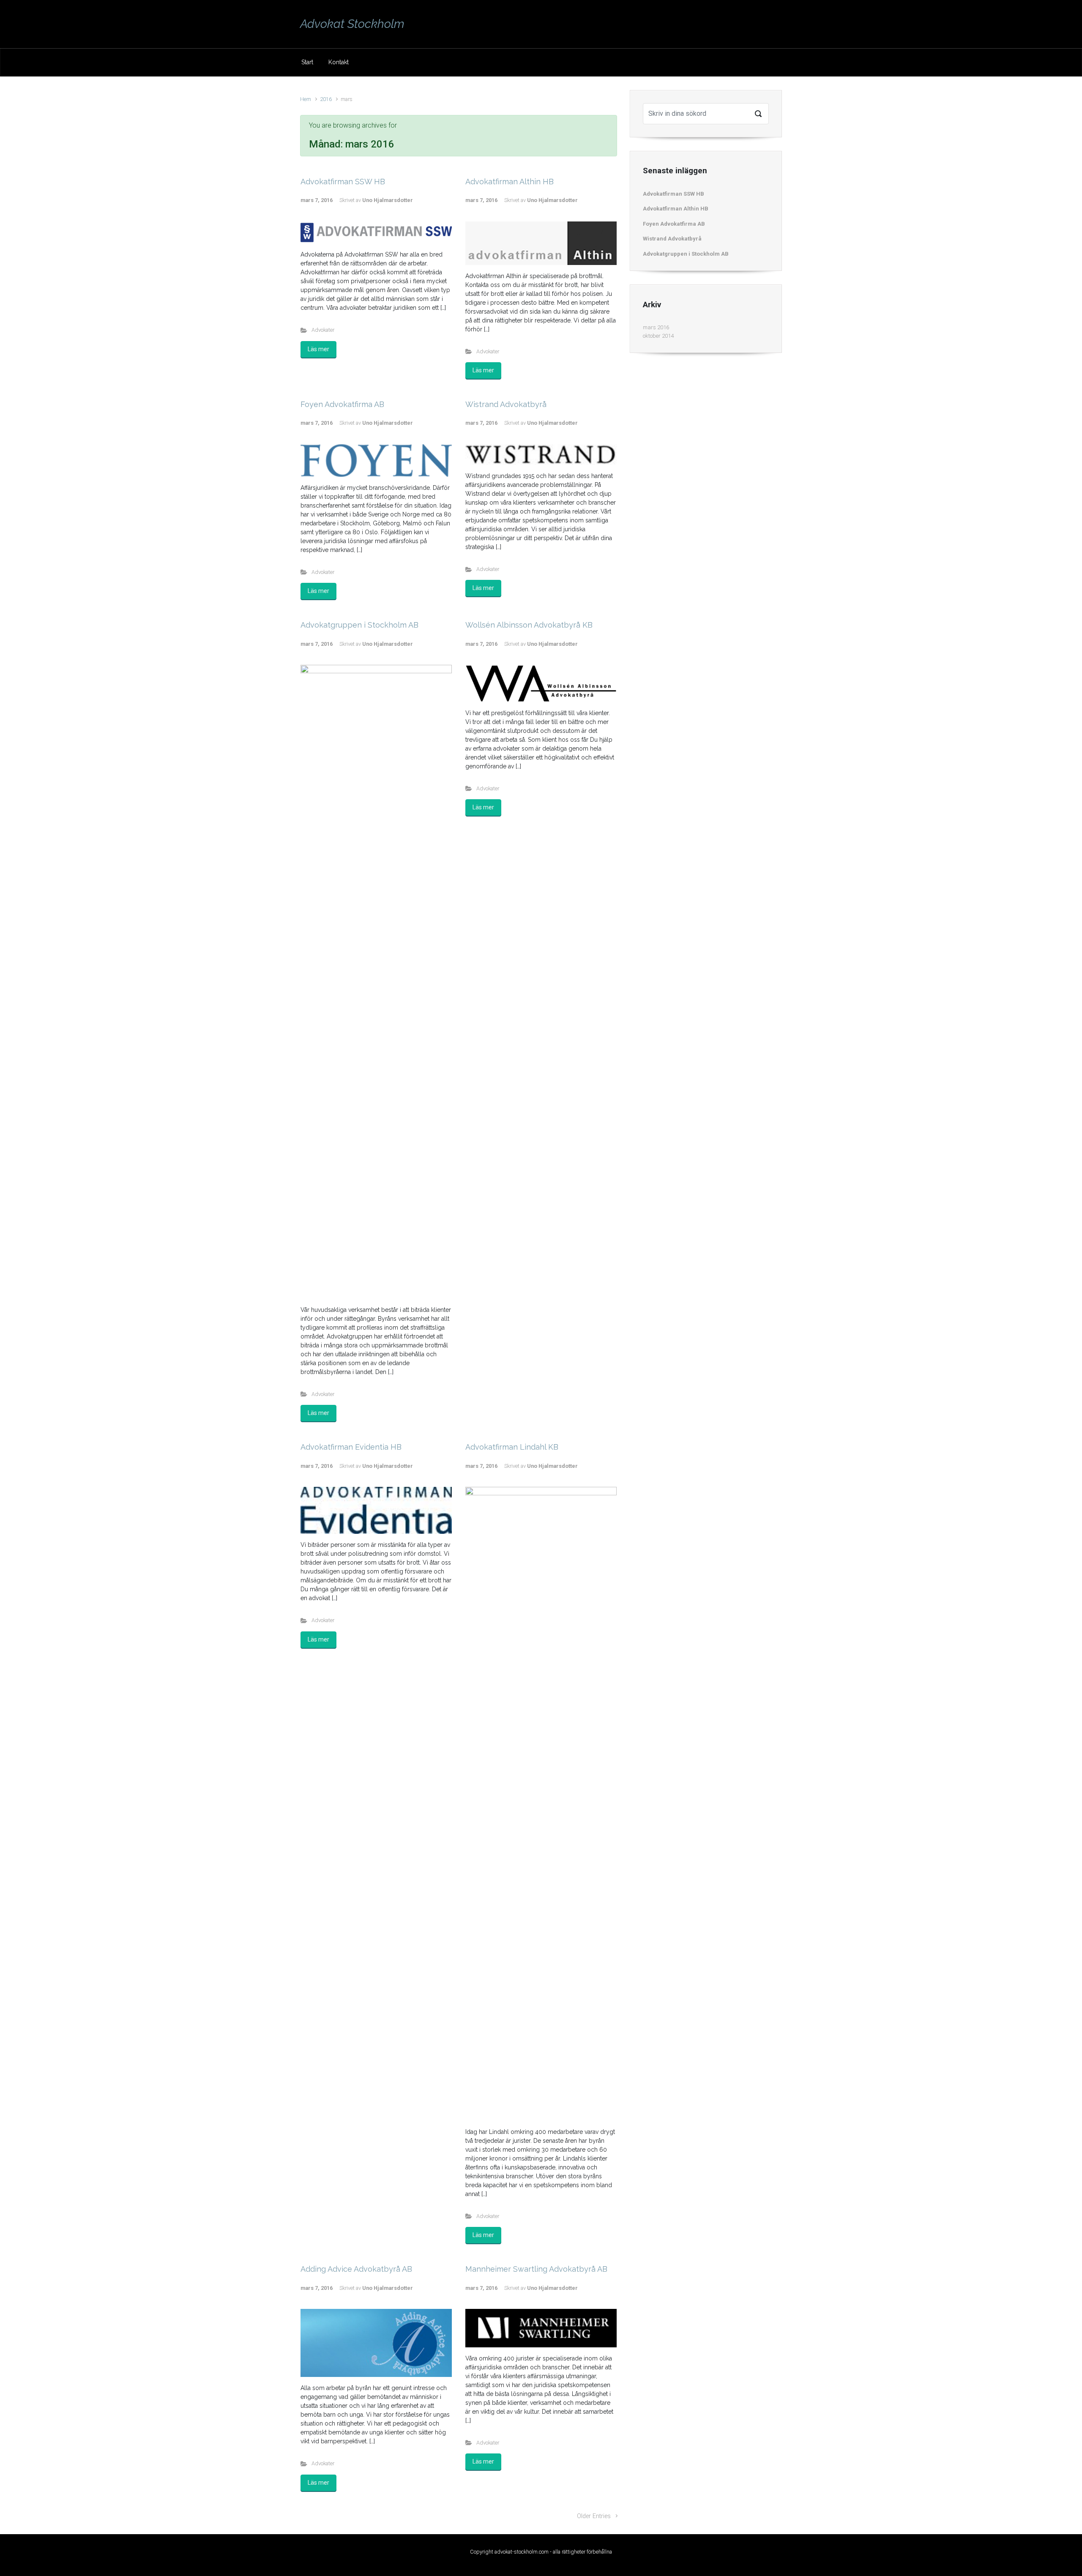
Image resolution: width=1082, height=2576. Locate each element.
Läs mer (318, 349)
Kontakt (339, 62)
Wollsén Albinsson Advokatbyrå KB (529, 625)
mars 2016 (656, 327)
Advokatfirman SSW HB (343, 182)
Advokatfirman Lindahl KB (512, 1447)
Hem (306, 99)
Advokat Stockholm (352, 24)
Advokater (323, 330)
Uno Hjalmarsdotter (388, 200)
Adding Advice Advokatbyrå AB (356, 2269)
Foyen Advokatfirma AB (342, 404)
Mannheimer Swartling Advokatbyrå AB (536, 2269)
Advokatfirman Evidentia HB (351, 1447)
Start (307, 62)
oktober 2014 (658, 336)
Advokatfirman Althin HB (510, 182)
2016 (326, 99)
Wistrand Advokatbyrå (506, 404)
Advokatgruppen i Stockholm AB (359, 625)
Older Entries (594, 2516)
